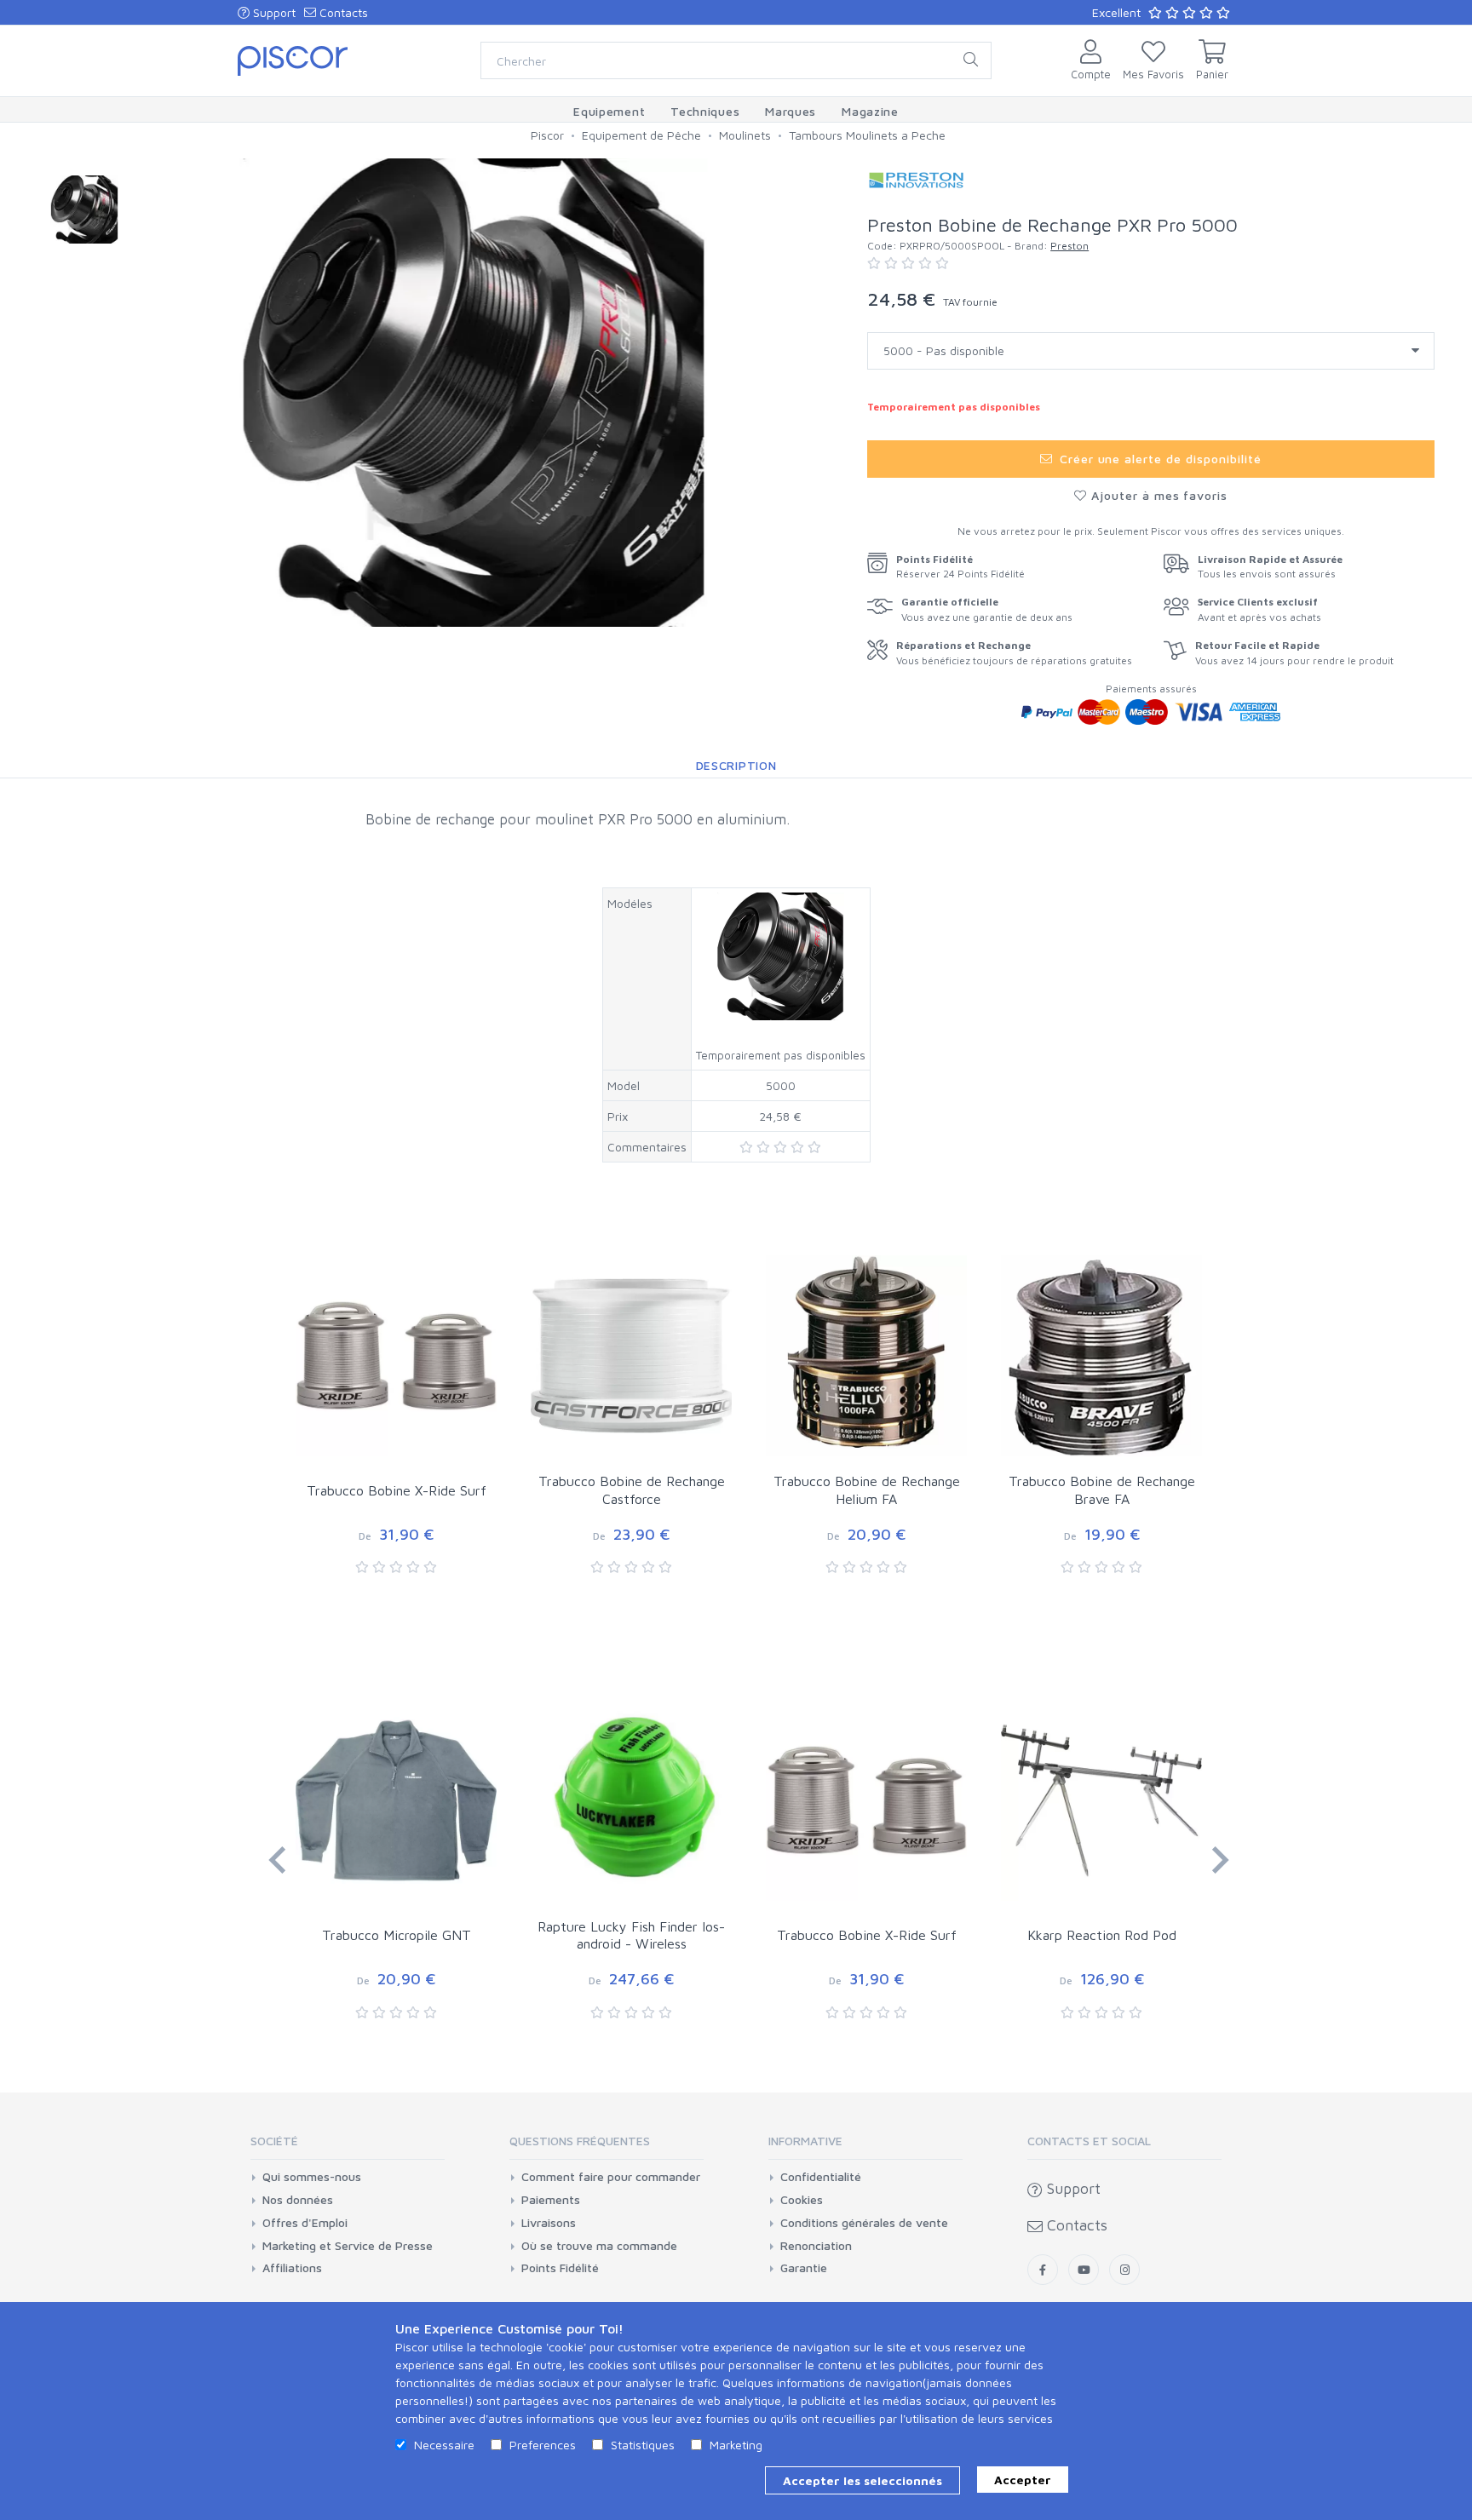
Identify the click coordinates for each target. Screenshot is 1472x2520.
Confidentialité (821, 2177)
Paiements (551, 2200)
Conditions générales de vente (864, 2223)
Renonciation (816, 2246)
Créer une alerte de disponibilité (1159, 459)
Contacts (342, 12)
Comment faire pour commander (611, 2177)
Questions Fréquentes (580, 2141)
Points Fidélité (560, 2268)
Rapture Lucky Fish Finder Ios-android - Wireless (631, 1935)
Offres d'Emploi (305, 2223)
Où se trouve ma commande (599, 2246)
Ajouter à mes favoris (1158, 495)
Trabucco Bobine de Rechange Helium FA (867, 1490)
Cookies (802, 2200)
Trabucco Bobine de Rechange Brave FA (1102, 1490)
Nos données (298, 2200)
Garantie (804, 2268)
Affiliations (292, 2268)
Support (273, 12)
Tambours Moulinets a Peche (867, 135)
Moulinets (745, 135)
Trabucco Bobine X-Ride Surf (397, 1490)
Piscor (547, 135)
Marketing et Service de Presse (348, 2246)
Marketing (736, 2445)
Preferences (543, 2445)
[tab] (348, 2147)
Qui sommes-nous (312, 2177)
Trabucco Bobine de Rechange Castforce (632, 1490)
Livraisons (549, 2223)
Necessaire (444, 2445)
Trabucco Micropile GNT (397, 1935)
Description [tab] (736, 765)
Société (274, 2141)
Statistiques (643, 2445)
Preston (1069, 246)
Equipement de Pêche (641, 135)
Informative (805, 2141)
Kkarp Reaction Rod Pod (1102, 1935)
